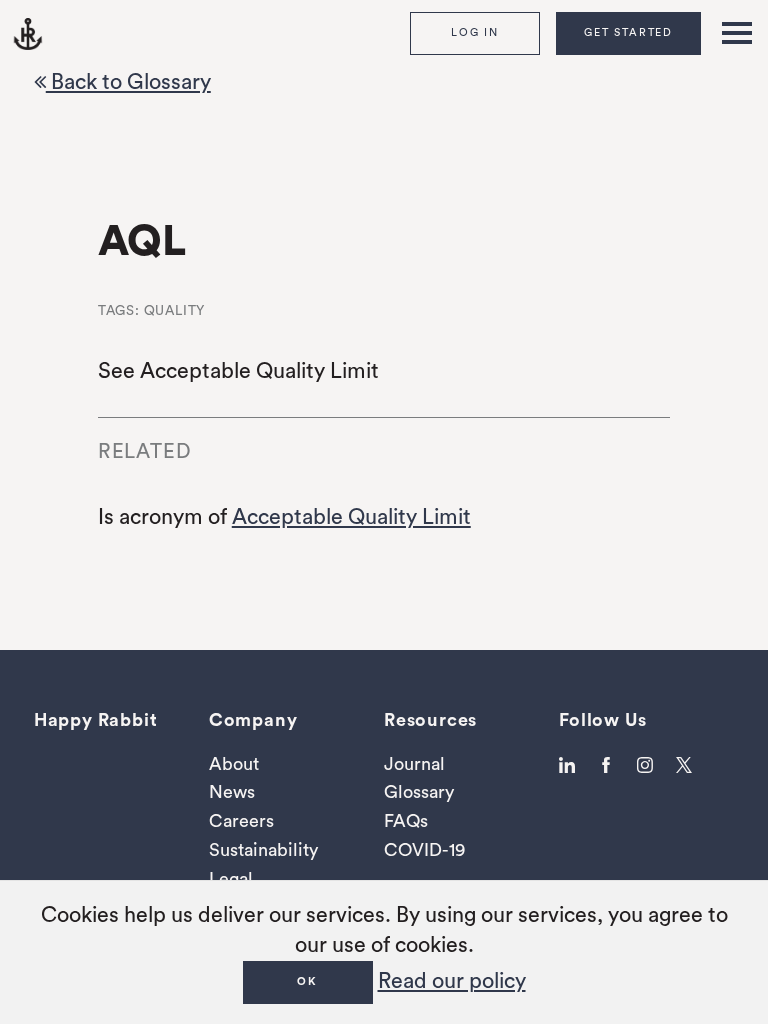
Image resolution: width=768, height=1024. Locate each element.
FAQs (406, 821)
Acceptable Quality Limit (351, 517)
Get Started (628, 32)
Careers (241, 821)
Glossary (419, 792)
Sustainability (263, 850)
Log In (475, 32)
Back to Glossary (128, 82)
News (232, 792)
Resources (430, 720)
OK (307, 981)
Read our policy (452, 981)
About (234, 764)
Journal (414, 764)
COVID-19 (424, 850)
